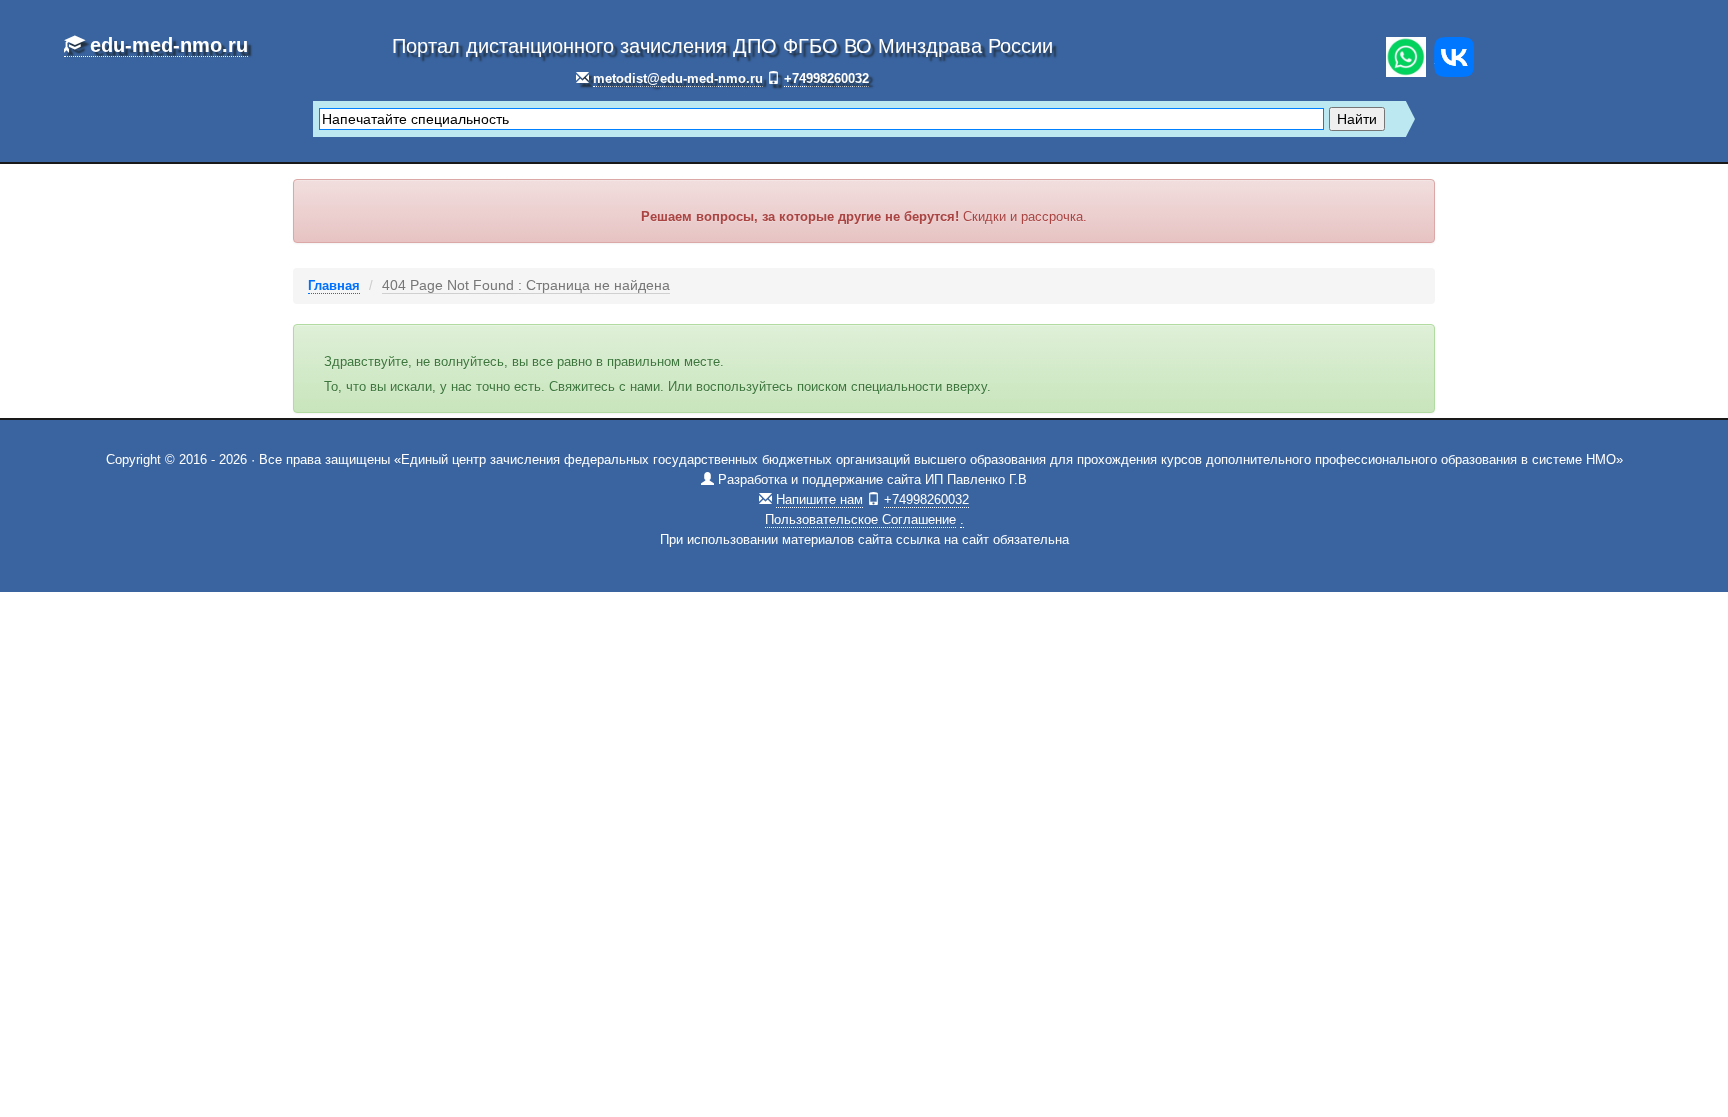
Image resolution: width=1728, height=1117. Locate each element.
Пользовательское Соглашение (860, 519)
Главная (334, 285)
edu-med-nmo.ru (166, 45)
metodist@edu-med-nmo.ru (678, 78)
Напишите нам (819, 499)
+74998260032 (826, 78)
